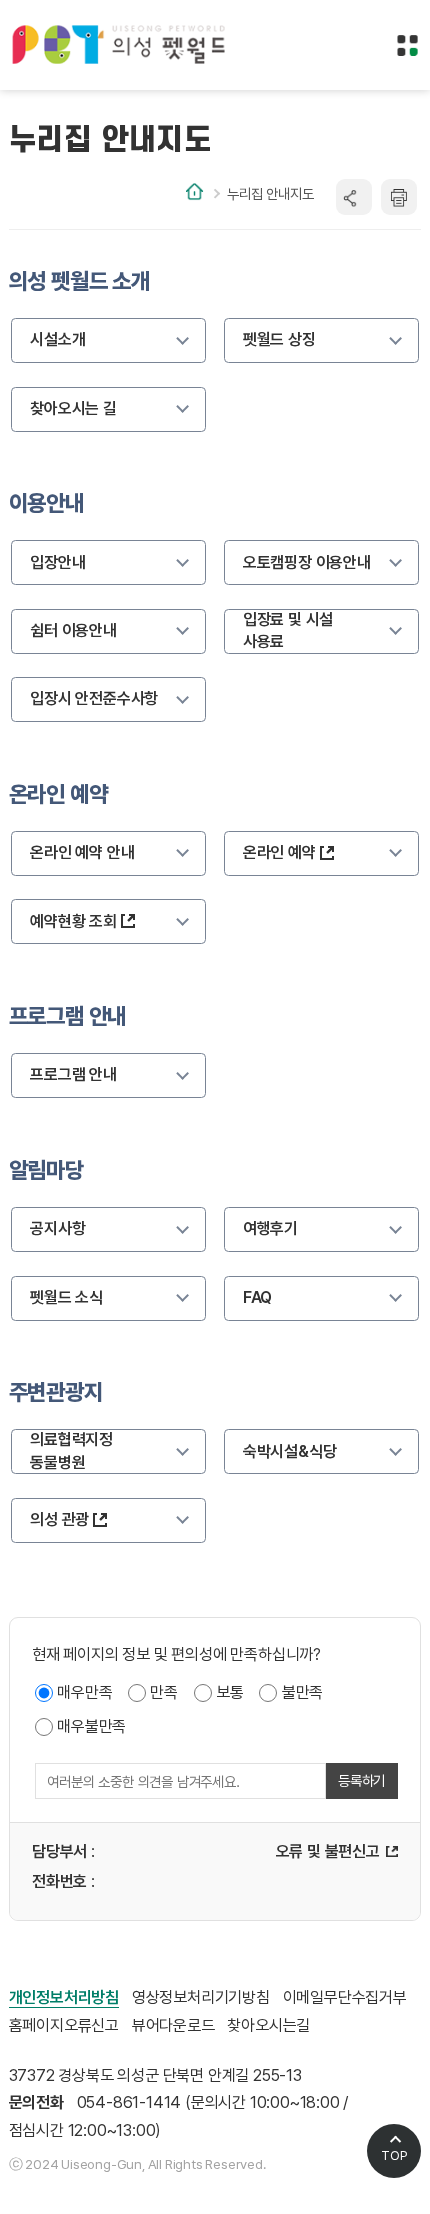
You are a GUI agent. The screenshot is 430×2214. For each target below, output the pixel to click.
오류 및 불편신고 (328, 1851)
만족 (164, 1692)
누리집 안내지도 (270, 193)
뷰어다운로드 (173, 2025)
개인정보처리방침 (64, 1997)
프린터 (399, 197)
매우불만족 (91, 1726)
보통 (230, 1692)
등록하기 (361, 1780)
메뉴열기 (408, 46)
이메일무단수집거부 (345, 1997)
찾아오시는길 (268, 2025)
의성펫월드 (119, 45)
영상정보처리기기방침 (201, 1997)
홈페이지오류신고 (64, 2025)
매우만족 (84, 1692)
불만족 (302, 1692)
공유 (354, 197)
